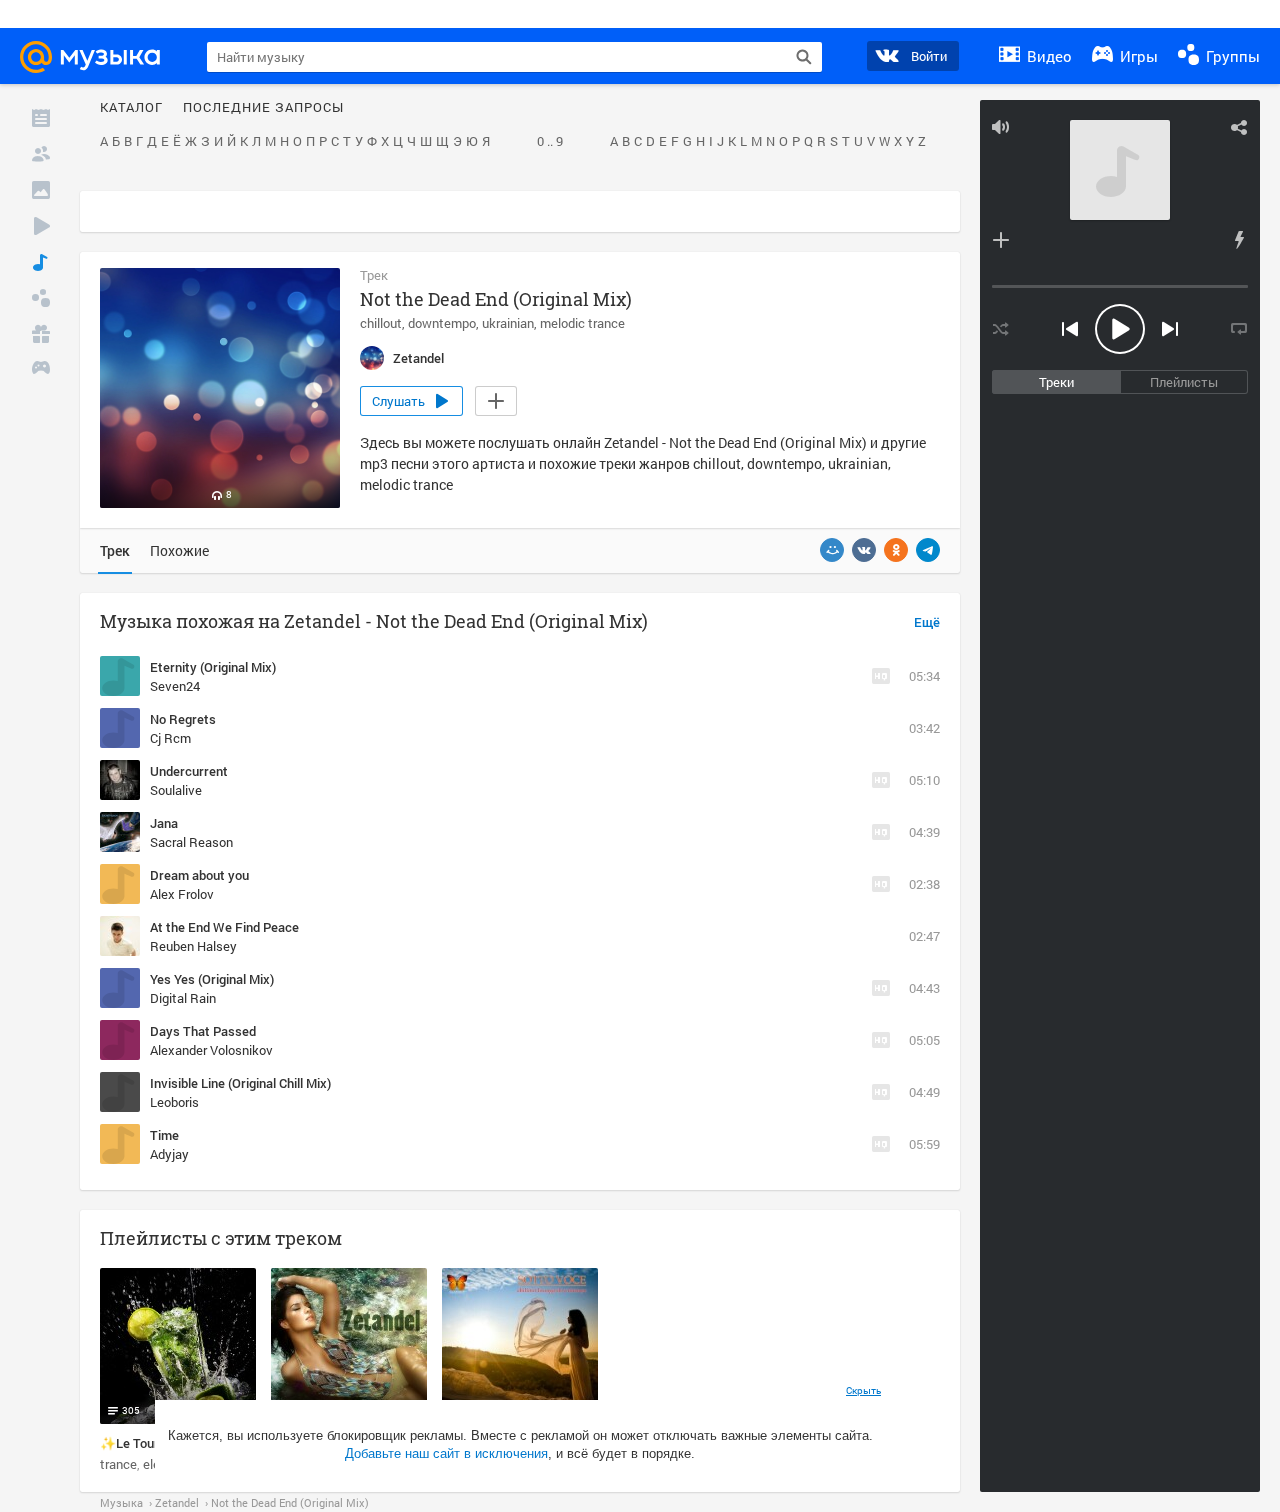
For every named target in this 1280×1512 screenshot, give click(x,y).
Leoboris (174, 1102)
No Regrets (183, 719)
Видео (1047, 56)
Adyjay (169, 1154)
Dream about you (199, 875)
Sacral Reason (191, 842)
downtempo (442, 323)
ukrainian (508, 323)
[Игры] (41, 370)
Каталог (131, 108)
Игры (1137, 56)
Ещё (927, 623)
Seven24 (175, 686)
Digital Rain (183, 998)
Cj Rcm (170, 738)
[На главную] (99, 57)
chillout (381, 323)
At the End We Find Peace (224, 927)
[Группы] (41, 298)
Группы (1231, 56)
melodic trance (582, 323)
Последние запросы (263, 108)
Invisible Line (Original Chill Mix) (240, 1083)
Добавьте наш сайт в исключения (446, 1453)
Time (164, 1135)
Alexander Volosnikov (211, 1050)
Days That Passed (203, 1031)
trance (118, 1464)
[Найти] (804, 57)
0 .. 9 (550, 142)
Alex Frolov (182, 894)
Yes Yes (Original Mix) (212, 979)
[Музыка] (41, 262)
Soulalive (176, 790)
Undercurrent (189, 771)
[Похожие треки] (1239, 240)
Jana (164, 823)
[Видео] (41, 226)
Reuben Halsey (193, 946)
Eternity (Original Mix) (213, 667)
